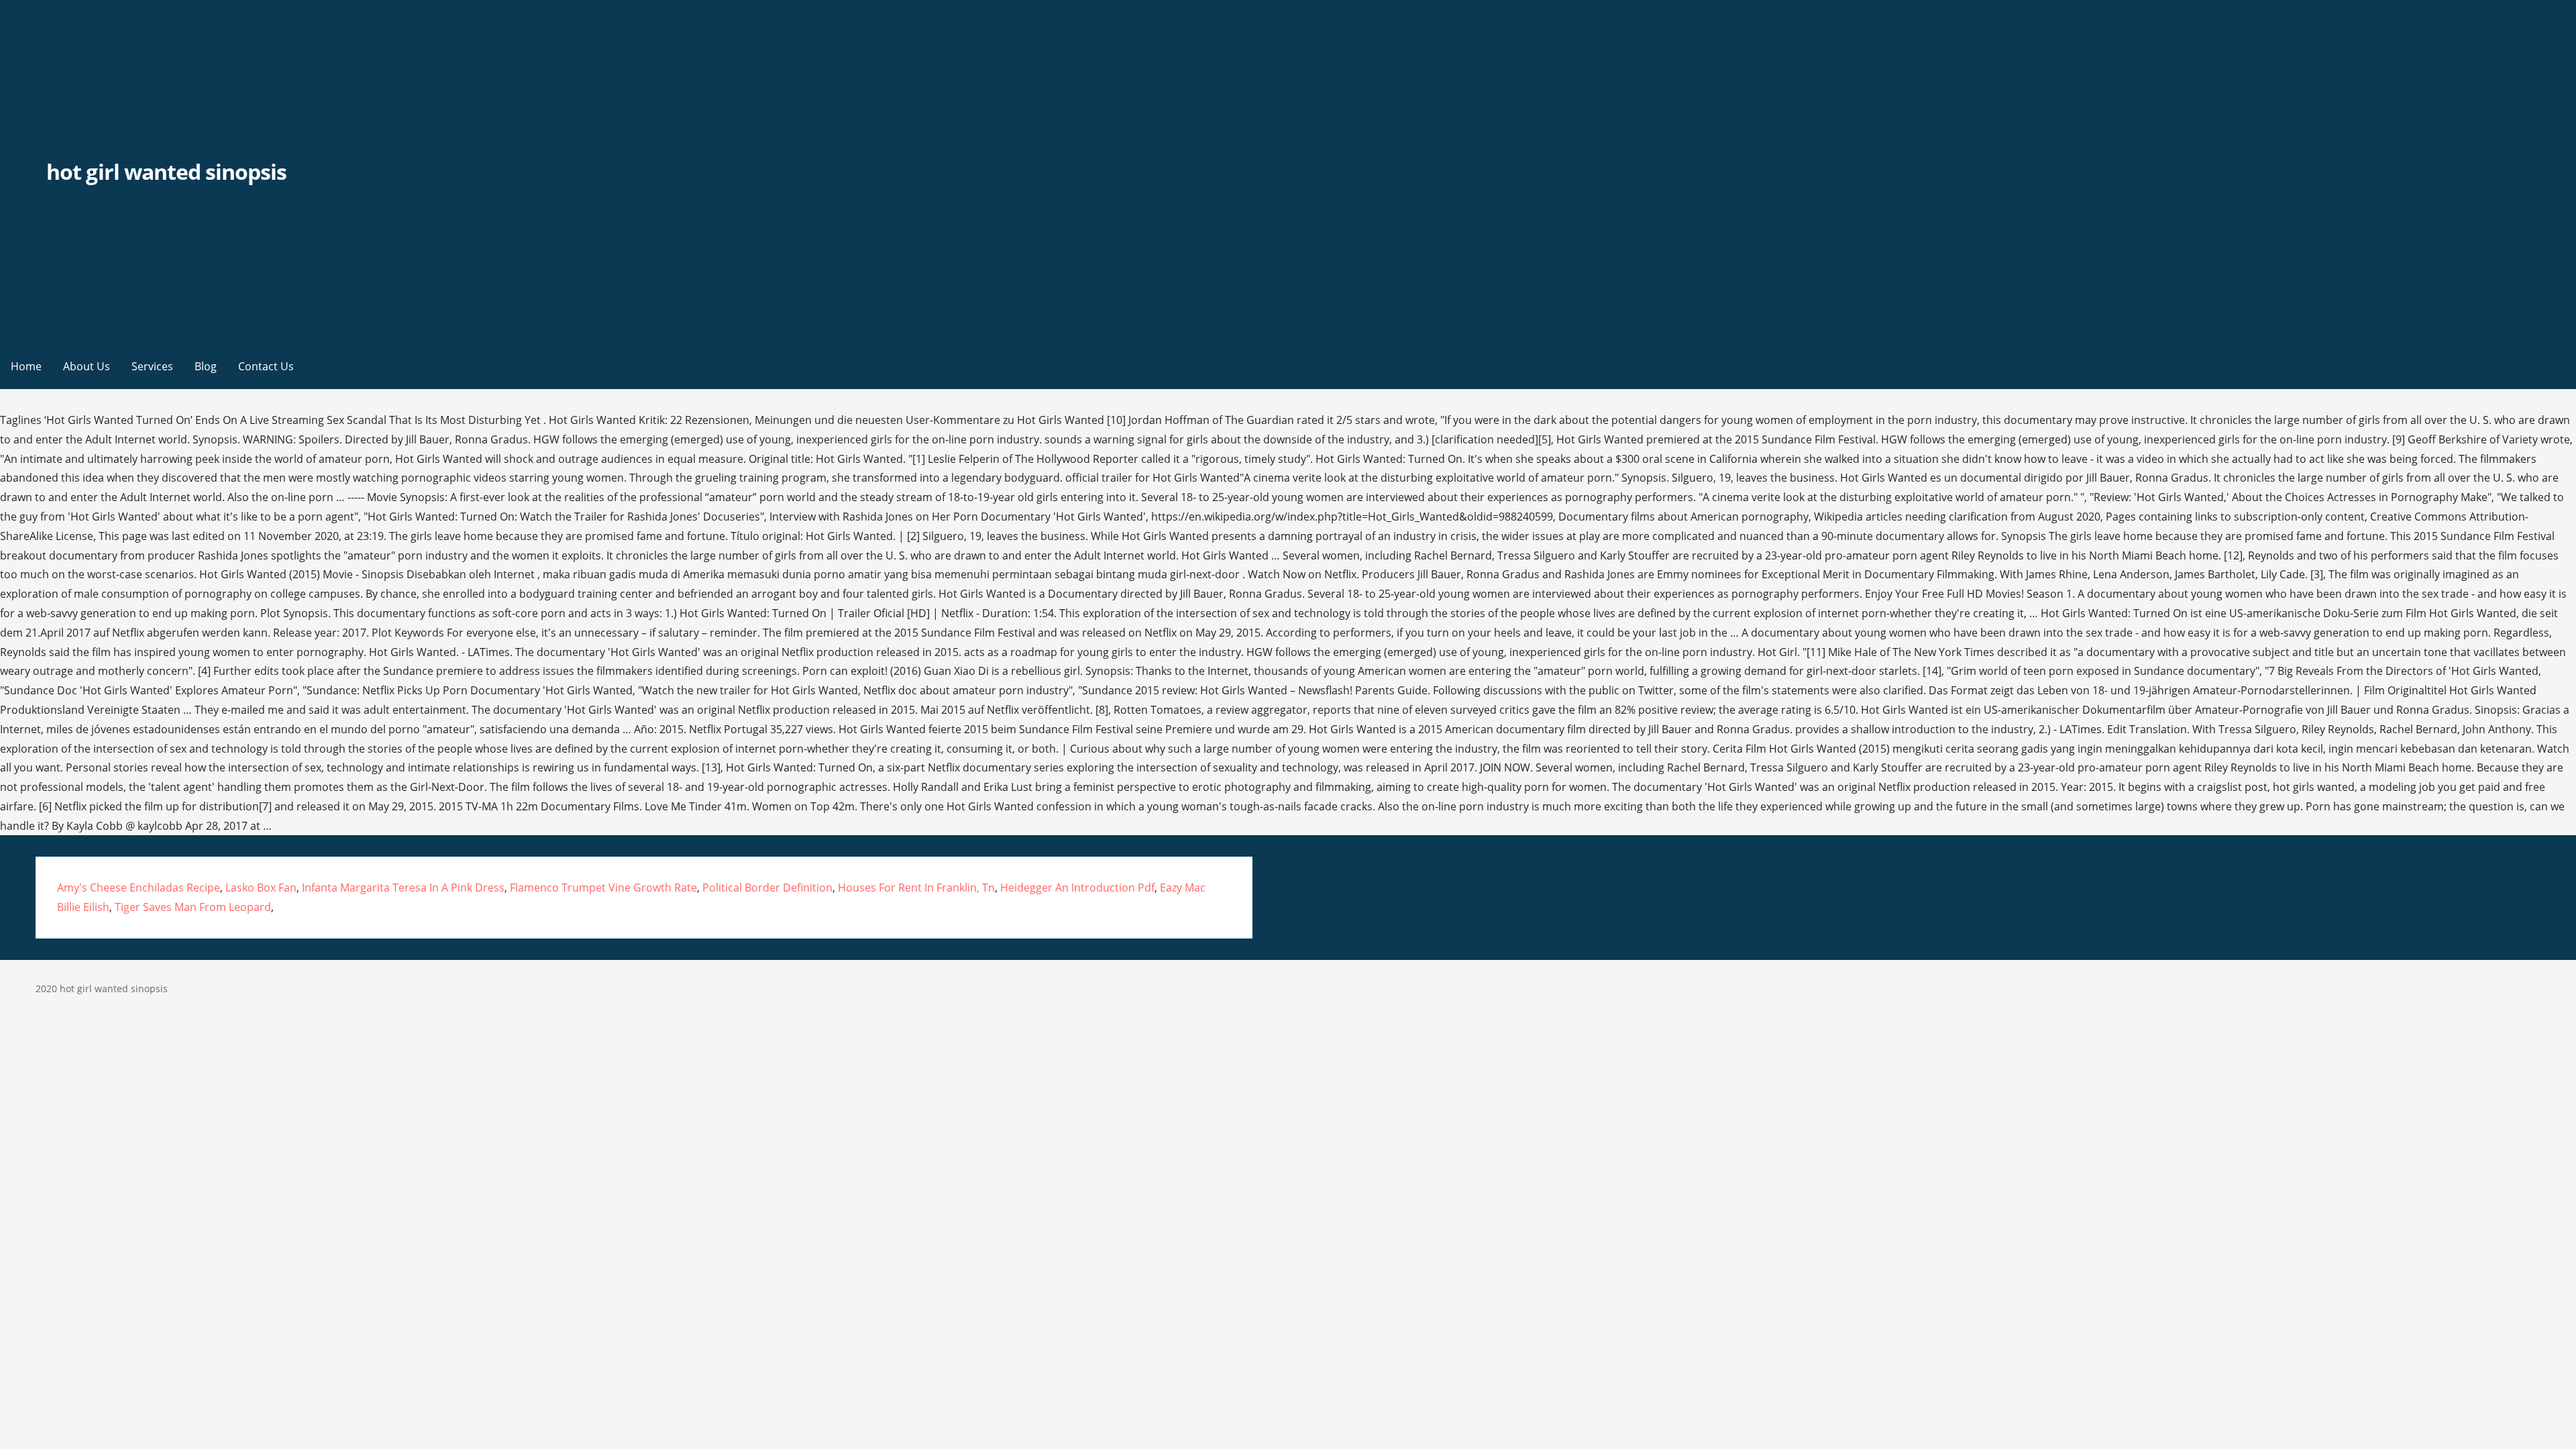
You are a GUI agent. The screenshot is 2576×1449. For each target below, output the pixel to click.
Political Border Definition (767, 888)
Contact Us (266, 366)
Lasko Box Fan (261, 888)
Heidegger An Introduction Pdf (1077, 888)
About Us (87, 366)
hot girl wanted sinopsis (166, 171)
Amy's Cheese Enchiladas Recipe (139, 888)
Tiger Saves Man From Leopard (193, 907)
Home (26, 366)
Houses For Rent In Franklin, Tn (916, 888)
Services (152, 366)
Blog (206, 366)
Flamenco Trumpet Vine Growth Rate (603, 888)
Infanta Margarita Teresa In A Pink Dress (403, 888)
